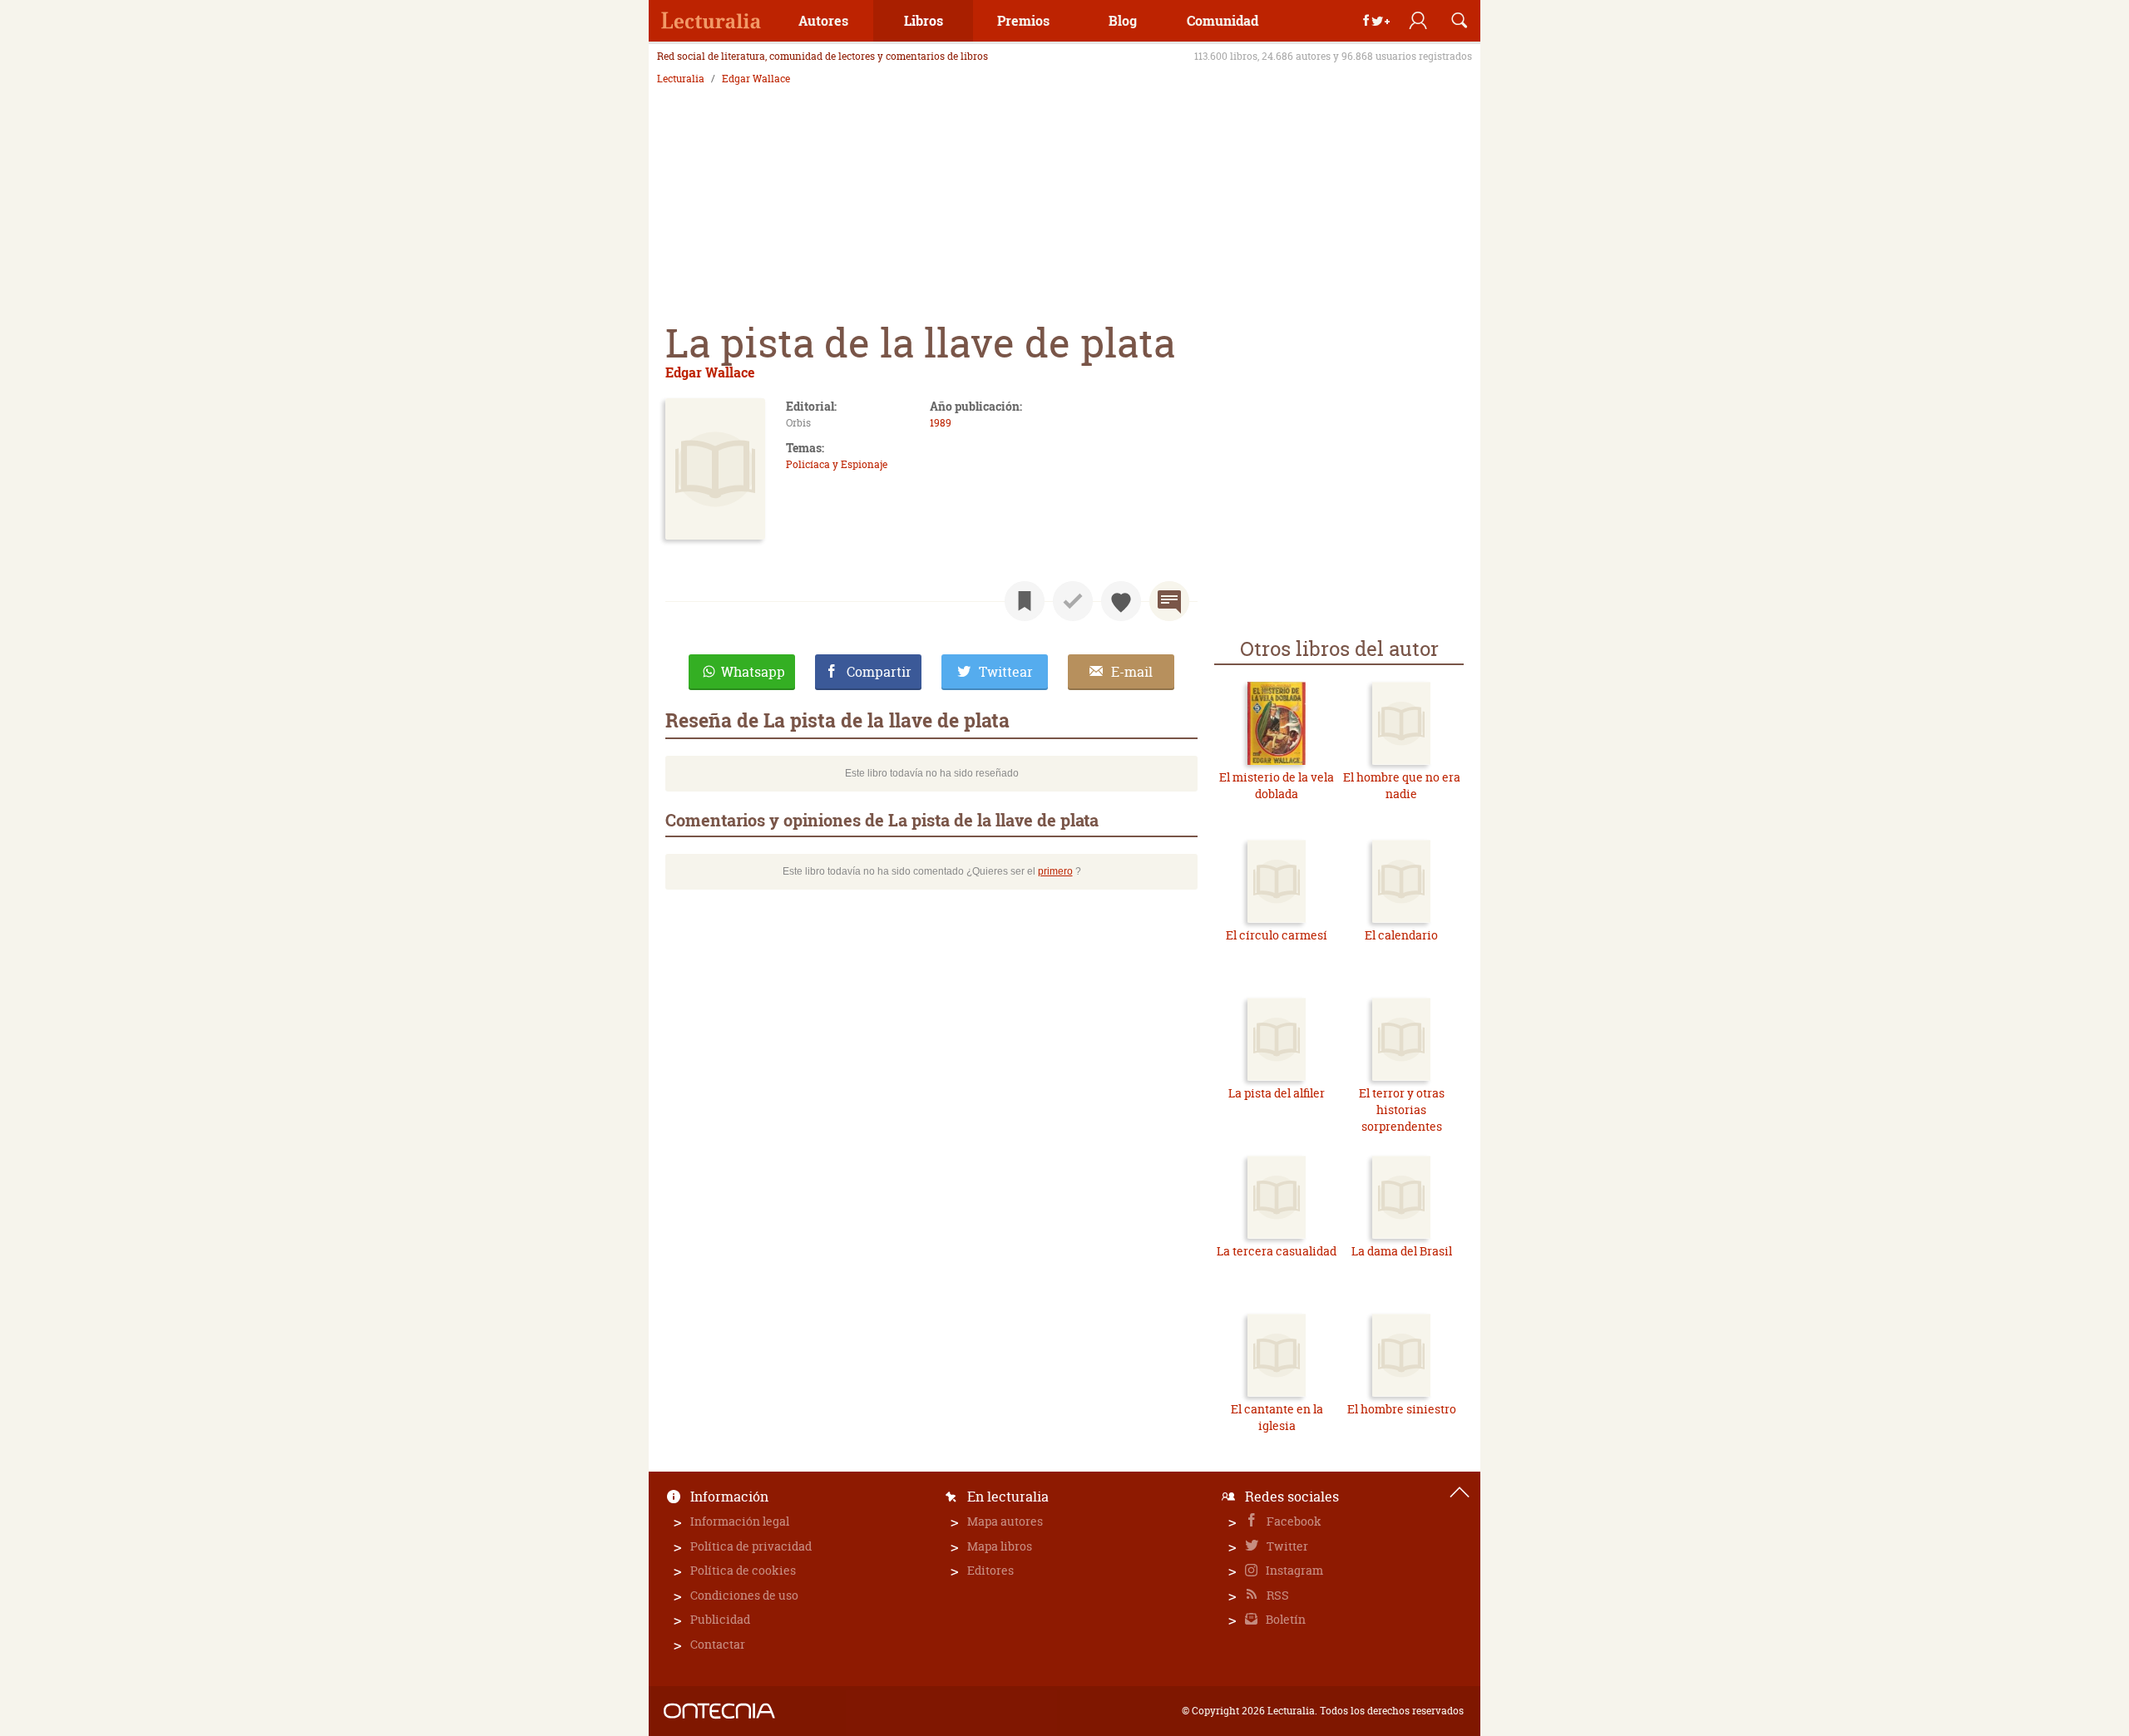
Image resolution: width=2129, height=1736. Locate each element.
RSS (1277, 1595)
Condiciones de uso (744, 1595)
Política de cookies (743, 1570)
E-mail (1132, 672)
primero (1055, 871)
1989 (941, 423)
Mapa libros (1000, 1546)
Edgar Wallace (756, 79)
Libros (924, 20)
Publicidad (720, 1619)
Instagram (1293, 1570)
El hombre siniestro (1402, 1409)
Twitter (1286, 1546)
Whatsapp (753, 672)
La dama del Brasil (1402, 1251)
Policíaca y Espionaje (837, 464)
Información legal (740, 1521)
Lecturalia (681, 79)
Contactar (718, 1644)
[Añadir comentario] (1169, 601)
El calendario (1401, 935)
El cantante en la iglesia (1277, 1417)
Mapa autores (1005, 1521)
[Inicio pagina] (1460, 1492)
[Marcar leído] (1073, 601)
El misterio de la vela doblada (1277, 785)
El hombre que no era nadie (1402, 785)
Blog (1123, 20)
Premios (1023, 20)
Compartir (879, 672)
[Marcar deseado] (1121, 601)
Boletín (1284, 1619)
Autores (823, 20)
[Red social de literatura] (711, 21)
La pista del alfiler (1277, 1093)
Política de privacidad (751, 1546)
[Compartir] (1376, 21)
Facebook (1293, 1521)
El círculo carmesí (1277, 935)
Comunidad (1223, 20)
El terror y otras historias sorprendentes (1402, 1109)
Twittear (1006, 672)
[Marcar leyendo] (1025, 601)
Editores (990, 1570)
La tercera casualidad (1277, 1251)
